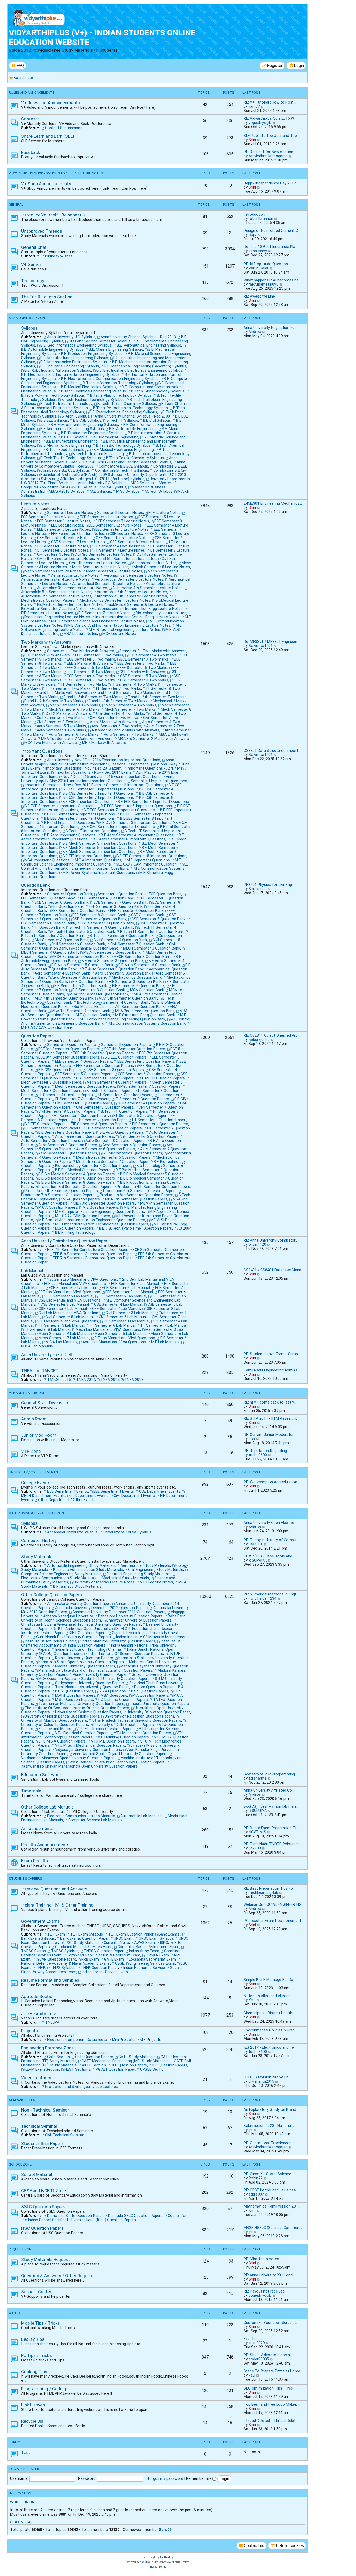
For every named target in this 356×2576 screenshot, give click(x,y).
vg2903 (255, 1848)
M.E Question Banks (93, 1015)
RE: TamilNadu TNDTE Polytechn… (273, 1844)
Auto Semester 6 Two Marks (74, 734)
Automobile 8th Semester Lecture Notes (132, 596)
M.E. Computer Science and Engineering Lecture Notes (98, 621)
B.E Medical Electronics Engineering (124, 450)
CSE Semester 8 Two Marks (144, 680)
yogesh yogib (260, 123)
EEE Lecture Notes (67, 525)
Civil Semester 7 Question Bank (137, 944)
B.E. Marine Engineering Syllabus (116, 349)
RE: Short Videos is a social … (269, 2355)
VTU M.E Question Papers (113, 1741)
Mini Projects (123, 2040)
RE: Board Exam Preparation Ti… (271, 1828)
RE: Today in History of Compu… (271, 1540)
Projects (29, 2031)
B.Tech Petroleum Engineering (98, 454)
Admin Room (34, 1419)
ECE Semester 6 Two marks (91, 659)
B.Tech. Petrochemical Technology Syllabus (130, 408)
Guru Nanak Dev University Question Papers (73, 1637)
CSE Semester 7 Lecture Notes (78, 542)
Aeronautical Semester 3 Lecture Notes (138, 575)
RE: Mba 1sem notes (261, 2259)
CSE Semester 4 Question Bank (99, 919)
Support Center (36, 2292)
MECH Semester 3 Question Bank (152, 948)
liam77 (254, 106)
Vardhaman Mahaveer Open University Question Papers (68, 1758)
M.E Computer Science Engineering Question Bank (122, 1019)
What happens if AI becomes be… (272, 280)
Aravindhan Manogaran (268, 156)
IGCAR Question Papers (56, 1959)
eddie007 (256, 2194)
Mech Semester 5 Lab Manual (120, 1334)
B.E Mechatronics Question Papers (132, 1153)
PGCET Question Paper (115, 2069)
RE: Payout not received (264, 2291)
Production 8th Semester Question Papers (137, 1195)
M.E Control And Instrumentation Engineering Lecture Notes (119, 625)
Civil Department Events (134, 1496)
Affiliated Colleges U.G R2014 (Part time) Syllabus (102, 479)
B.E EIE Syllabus (74, 437)
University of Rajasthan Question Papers (139, 1716)
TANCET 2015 (59, 1380)
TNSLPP (52, 2022)
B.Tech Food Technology (67, 450)
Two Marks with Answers (46, 642)
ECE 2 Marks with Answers (47, 655)
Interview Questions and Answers (54, 1889)
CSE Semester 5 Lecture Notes (123, 538)
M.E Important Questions (148, 860)
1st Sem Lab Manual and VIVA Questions (82, 1279)
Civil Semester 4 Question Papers (146, 1103)
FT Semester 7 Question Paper (100, 1120)
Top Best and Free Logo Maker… (271, 2404)
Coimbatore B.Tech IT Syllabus (122, 470)
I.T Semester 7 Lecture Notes (119, 550)
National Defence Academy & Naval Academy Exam (66, 1963)
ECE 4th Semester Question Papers (135, 1049)
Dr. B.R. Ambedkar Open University (82, 1629)
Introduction (254, 214)
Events (250, 2339)
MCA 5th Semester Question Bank (128, 998)
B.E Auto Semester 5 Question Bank (82, 965)
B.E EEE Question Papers (126, 1057)
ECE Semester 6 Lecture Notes (64, 521)
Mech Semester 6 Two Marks (74, 709)
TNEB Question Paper (99, 1968)
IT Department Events (90, 1496)
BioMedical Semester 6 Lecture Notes (140, 604)
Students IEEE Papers (42, 2143)
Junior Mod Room (39, 1435)
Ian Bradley (167, 2557)
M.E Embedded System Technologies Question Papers (102, 1224)
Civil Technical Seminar (65, 2135)
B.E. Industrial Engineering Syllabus (70, 366)
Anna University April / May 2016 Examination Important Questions (98, 779)
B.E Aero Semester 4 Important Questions (137, 835)
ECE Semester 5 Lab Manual (73, 1288)
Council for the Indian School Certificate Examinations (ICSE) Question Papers (104, 2218)
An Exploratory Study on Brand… (271, 2109)
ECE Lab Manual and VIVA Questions (75, 1284)
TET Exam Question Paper (131, 1934)
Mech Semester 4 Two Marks (131, 705)
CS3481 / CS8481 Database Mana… (274, 1270)
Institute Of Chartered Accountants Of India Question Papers (101, 1643)
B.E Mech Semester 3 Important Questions (100, 843)
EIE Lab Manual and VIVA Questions (125, 1338)
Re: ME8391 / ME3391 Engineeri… (272, 642)
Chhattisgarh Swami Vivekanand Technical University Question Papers (81, 1624)
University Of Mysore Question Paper (158, 1712)
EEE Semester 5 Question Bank (78, 911)
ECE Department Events (68, 1491)
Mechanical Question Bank (95, 948)
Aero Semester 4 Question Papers (132, 1145)
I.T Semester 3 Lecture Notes (63, 546)
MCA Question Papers (57, 1679)
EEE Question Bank (67, 906)
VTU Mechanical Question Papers (143, 1733)
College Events (36, 1483)
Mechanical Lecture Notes (154, 563)
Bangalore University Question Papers (130, 1616)
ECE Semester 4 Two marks (153, 655)
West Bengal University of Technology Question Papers (117, 1762)
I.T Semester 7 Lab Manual (164, 1325)
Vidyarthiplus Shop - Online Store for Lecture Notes (56, 173)
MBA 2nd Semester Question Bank (145, 1011)
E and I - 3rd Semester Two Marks (124, 693)
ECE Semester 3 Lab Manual (135, 1284)
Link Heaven (33, 2405)
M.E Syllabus (100, 491)
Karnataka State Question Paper (75, 2216)
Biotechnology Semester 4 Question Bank (113, 1002)
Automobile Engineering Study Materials (81, 1565)
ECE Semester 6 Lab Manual (126, 1288)
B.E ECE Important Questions (88, 802)
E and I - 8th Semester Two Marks (118, 701)
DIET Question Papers (88, 1633)
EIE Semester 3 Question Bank (135, 982)
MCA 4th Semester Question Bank (64, 998)
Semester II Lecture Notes (120, 513)
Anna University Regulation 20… (270, 328)
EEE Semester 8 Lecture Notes (78, 534)
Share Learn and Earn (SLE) (48, 136)
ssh (252, 1439)
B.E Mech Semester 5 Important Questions (100, 848)
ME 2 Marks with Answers (104, 743)
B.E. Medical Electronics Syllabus (89, 387)
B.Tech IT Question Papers (110, 1091)
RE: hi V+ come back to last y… (270, 1402)
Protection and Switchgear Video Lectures (82, 2087)
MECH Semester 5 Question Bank (112, 952)
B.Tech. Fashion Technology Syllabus (93, 400)
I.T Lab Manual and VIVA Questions (68, 1321)
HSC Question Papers (42, 2228)
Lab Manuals (33, 1271)
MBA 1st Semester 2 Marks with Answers (77, 739)
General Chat (34, 247)
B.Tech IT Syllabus (122, 420)
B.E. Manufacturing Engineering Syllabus (74, 358)
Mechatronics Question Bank (137, 977)
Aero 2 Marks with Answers (113, 722)
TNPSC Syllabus (65, 1951)
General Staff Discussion (46, 1403)
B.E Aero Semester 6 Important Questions (129, 839)
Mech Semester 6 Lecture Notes (53, 571)
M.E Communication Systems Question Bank (147, 1023)
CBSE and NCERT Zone (44, 2191)
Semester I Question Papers (72, 1045)
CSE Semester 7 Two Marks (91, 680)
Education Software (41, 1775)
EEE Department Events (114, 1491)
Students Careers (26, 1879)
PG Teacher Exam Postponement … (274, 1921)
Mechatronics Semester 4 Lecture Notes (115, 600)
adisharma (258, 1778)
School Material (37, 2174)
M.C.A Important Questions (98, 860)
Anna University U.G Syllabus (71, 337)
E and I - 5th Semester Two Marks (93, 697)
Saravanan (258, 889)
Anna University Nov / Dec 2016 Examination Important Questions (104, 760)
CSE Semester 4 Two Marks (91, 676)
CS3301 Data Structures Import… (272, 751)
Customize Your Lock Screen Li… (272, 2323)
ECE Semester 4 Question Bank (107, 898)
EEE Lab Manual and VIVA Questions (69, 1292)
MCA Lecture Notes (119, 634)
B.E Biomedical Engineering (116, 437)
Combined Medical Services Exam (84, 1947)
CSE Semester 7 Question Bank (107, 923)
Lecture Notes (35, 504)
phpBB (144, 2562)
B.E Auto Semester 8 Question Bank (113, 969)
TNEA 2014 (86, 1380)
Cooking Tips (34, 2372)
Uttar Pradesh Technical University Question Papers (137, 1720)
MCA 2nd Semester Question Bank (99, 994)
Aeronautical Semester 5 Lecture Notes (129, 579)
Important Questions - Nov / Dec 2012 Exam (63, 785)
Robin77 (256, 2178)
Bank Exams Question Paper (84, 1938)
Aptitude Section (38, 1996)
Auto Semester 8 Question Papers (115, 1141)
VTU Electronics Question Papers (105, 1729)
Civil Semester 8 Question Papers (67, 1111)
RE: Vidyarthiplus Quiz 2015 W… (270, 118)
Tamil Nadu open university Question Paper (92, 1687)
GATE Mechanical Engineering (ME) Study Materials (125, 2061)
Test (26, 2452)
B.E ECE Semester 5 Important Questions (136, 806)
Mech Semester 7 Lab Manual (64, 1338)
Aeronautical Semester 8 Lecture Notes (106, 584)
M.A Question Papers (150, 1695)
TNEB (41, 1968)
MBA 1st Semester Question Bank (81, 1011)
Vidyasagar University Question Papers (88, 1750)
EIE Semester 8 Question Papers (66, 1132)
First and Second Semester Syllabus (100, 341)
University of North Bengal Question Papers (62, 1716)
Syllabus (29, 328)
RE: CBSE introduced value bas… (271, 2190)
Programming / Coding (44, 2389)
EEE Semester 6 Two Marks (143, 668)
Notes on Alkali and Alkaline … (269, 1996)
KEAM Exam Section (42, 2069)
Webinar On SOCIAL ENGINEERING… (274, 1904)
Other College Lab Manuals (47, 1807)
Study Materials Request (45, 2259)
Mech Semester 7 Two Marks (130, 709)
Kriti (252, 2000)
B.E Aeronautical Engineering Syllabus (72, 429)
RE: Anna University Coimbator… (271, 1240)
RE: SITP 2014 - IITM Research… (271, 1418)
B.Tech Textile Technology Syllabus (71, 458)
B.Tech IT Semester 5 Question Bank (83, 932)
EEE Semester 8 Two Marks (91, 672)
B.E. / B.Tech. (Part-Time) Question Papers (136, 1228)
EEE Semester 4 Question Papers (84, 1061)
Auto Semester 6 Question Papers (149, 1136)
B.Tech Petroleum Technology (66, 404)
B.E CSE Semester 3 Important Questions (98, 789)
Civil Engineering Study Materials (156, 1570)
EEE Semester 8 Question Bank (99, 915)
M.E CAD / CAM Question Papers (83, 1216)
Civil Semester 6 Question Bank (78, 944)
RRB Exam (90, 1959)
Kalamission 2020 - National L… (270, 2126)
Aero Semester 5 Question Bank (123, 973)
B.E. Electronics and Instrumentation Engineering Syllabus (70, 374)
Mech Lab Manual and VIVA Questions (108, 1329)
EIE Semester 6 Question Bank (138, 986)
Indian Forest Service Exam (105, 1972)
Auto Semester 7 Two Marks (129, 734)
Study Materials (37, 1557)
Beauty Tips (33, 2339)
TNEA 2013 (134, 1380)
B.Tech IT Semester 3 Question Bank (101, 927)
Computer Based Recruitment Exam (148, 1947)
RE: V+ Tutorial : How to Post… (270, 102)
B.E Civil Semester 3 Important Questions (135, 823)
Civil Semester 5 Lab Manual (70, 1317)
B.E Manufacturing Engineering (72, 441)
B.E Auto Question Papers (122, 1132)
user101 (256, 1544)
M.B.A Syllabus (114, 487)
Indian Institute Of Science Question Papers (125, 1654)
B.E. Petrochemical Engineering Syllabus (123, 412)
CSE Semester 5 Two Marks (144, 676)
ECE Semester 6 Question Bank (62, 902)
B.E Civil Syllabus (157, 420)
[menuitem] (17, 66)
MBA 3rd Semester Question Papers (104, 1203)
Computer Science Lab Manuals (95, 1820)
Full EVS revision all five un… (267, 2077)
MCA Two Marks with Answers (51, 743)
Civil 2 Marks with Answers (68, 713)
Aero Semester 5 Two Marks (62, 726)
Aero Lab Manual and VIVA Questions (114, 1342)
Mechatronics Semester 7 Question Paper (112, 1162)
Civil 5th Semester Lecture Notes (66, 559)
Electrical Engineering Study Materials (139, 1574)
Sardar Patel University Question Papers (115, 1679)
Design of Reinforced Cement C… (272, 231)
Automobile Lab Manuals (142, 1816)
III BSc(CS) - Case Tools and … (270, 1556)
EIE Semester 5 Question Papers (53, 1128)
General (16, 205)
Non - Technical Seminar (45, 2110)
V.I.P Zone (31, 1451)
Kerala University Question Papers (84, 1658)
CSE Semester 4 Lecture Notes (64, 538)
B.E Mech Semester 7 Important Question (99, 852)
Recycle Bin (32, 2421)
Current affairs (116, 1943)
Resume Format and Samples (50, 1980)
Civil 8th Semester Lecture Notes (98, 563)
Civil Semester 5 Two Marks (61, 718)
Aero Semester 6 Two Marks (116, 726)
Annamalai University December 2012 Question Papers (102, 1608)
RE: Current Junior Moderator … (270, 1435)
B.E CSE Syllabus (87, 420)
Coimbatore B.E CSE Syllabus (65, 470)
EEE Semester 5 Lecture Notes (64, 529)
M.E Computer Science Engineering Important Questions (101, 862)
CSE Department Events (160, 1491)
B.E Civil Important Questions (69, 823)
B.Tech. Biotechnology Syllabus (158, 391)
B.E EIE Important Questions (87, 856)
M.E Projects (151, 2040)
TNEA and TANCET (40, 1371)
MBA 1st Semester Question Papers (136, 1199)
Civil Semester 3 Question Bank (62, 940)
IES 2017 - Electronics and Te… (270, 2047)
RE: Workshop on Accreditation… (272, 1482)
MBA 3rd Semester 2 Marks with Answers (153, 739)
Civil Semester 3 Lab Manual (130, 1313)
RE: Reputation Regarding (265, 1451)
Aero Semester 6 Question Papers (106, 1149)
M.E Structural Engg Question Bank (145, 1015)
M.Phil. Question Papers (75, 1695)
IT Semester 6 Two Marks (68, 688)
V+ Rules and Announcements (51, 103)
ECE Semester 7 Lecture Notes (122, 521)
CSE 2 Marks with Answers (142, 672)
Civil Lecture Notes (53, 554)
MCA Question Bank (147, 990)
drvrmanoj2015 (261, 2081)
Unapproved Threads (42, 231)
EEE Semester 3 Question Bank (116, 906)
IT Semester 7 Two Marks (118, 688)
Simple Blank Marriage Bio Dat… (270, 1980)
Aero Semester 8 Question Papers (68, 1153)
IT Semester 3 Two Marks (84, 684)
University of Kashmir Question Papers (88, 1712)
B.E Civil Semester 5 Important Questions (119, 827)
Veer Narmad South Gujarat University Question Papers (120, 1754)
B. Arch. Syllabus (75, 416)
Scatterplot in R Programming (269, 1774)
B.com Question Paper (154, 1687)
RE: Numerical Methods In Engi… (271, 1594)
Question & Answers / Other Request (57, 2276)
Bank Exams (169, 1934)
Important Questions (42, 751)
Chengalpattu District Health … (270, 2013)
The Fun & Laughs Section (47, 297)
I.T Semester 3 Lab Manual (126, 1321)
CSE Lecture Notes (126, 534)
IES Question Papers (170, 2065)
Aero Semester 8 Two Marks (62, 730)
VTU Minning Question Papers (123, 1737)
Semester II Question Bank (121, 894)
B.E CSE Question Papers (60, 1070)
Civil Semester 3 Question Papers (84, 1103)
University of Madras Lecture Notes (104, 1582)
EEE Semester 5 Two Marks (91, 668)
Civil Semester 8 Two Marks (61, 722)
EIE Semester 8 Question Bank (99, 990)
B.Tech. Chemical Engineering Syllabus (93, 391)
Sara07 (165, 2530)
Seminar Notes (22, 2100)
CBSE (120, 1963)
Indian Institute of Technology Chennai (88, 1649)
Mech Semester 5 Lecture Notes (162, 567)
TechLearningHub (263, 1892)
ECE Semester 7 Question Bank (120, 902)
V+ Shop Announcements (46, 184)
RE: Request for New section (268, 152)
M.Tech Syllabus (159, 491)
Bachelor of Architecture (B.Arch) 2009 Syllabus (81, 475)
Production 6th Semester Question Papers (140, 1191)
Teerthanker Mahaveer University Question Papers (81, 1704)
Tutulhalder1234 (262, 1598)
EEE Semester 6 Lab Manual (122, 1296)
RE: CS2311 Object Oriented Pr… (271, 1035)
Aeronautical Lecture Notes (75, 575)
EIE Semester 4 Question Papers (160, 1124)
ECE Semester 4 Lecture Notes (106, 517)
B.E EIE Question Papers (45, 1124)
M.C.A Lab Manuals (62, 1342)
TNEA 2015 (110, 1380)
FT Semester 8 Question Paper (159, 1120)
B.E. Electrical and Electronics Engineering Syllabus (139, 370)
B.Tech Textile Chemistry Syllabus (135, 458)
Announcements (37, 1828)
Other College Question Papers (51, 1595)
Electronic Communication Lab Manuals (81, 1816)
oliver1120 (257, 1244)
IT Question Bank (50, 927)
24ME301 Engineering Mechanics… (273, 503)
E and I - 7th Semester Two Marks (54, 701)
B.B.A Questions (112, 1691)
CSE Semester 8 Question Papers (105, 1078)
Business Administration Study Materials (88, 1570)
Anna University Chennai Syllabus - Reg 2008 (132, 416)
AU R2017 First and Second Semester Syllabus (132, 462)
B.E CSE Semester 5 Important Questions (98, 793)
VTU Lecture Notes (156, 1582)
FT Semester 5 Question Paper (140, 1116)
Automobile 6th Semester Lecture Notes (132, 592)
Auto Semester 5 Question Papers (85, 1136)
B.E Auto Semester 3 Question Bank (112, 961)
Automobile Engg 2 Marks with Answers (125, 730)
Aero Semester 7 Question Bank (79, 977)
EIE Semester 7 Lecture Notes (105, 613)
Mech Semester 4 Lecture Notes (100, 567)
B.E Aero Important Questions (70, 835)
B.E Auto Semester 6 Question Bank (149, 965)
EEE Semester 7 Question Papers (105, 1066)
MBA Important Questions (47, 860)
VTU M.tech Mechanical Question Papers (90, 1745)
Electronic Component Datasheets (77, 2040)
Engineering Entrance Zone (47, 2048)
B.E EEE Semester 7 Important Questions (79, 818)
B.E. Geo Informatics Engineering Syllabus (76, 345)
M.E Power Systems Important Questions (98, 873)
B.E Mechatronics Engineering (66, 445)
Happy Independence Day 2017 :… (272, 183)
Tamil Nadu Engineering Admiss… (272, 1370)
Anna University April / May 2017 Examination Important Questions (98, 762)
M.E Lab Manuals (165, 1342)
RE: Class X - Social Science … (269, 2174)
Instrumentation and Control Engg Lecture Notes (137, 617)
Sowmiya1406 (261, 646)
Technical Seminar (39, 2126)
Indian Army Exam (144, 1951)
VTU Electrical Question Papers (82, 1733)
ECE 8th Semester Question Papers (69, 1057)
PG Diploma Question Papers (123, 1700)
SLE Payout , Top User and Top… (271, 136)
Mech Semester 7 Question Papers (151, 1086)
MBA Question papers (81, 1199)
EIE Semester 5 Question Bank (81, 986)
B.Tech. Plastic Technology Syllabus (121, 395)
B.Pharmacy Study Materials (77, 1586)
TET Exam (56, 1934)
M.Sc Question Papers (74, 1700)
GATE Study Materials (137, 2057)
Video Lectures (36, 2078)
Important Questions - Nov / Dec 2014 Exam (93, 772)
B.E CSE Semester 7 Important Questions (98, 797)
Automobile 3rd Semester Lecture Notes (72, 588)
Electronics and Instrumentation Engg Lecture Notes (137, 609)
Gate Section (59, 2057)
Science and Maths (55, 1729)
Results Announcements (45, 1845)
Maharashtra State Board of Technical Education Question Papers (95, 1670)
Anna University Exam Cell (47, 1354)
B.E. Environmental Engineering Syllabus (84, 425)
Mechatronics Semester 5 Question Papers (113, 1157)
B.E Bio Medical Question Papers (83, 1170)
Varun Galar (259, 268)
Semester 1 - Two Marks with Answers (81, 651)
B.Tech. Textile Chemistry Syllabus (127, 404)
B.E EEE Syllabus (54, 420)
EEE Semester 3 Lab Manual (129, 1292)
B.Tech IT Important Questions (93, 831)
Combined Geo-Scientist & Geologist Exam (103, 1955)
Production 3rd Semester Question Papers (75, 1187)
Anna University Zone (28, 318)
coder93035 (259, 2359)
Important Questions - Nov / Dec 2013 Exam (83, 768)
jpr (251, 2130)
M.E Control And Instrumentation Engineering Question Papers (92, 1220)
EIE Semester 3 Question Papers (99, 1124)
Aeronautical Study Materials (145, 1565)
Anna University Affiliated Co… (269, 1790)
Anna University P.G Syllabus (102, 483)
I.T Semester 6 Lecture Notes (63, 550)
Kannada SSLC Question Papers (135, 2216)
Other (14, 2313)
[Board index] (39, 17)
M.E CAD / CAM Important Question (146, 864)
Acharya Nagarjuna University (68, 1616)
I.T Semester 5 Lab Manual (62, 1325)
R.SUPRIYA (258, 1560)
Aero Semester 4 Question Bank (62, 973)
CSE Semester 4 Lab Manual (118, 1304)
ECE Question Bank (165, 894)
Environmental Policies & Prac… (270, 2030)
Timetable (31, 1791)
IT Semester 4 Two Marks (134, 684)
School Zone (20, 2164)
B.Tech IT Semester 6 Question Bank (152, 932)
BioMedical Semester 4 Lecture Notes (70, 604)
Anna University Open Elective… (270, 1523)
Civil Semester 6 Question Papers (105, 1107)
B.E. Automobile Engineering (133, 429)
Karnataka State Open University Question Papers (81, 1662)
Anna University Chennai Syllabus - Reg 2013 (138, 337)
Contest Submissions (64, 128)
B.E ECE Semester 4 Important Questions (60, 806)
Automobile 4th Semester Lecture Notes (148, 588)
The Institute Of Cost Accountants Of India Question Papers (77, 1708)
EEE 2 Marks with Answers (90, 663)
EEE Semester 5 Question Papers (146, 1061)
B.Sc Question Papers (150, 1691)
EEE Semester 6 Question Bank (137, 911)
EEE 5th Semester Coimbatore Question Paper (93, 1254)
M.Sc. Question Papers (74, 1228)
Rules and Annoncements (32, 92)
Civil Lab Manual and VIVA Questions (69, 1313)
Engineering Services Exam (152, 1963)
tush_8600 (258, 1455)
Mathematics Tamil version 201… (272, 2206)
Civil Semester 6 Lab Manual (123, 1317)
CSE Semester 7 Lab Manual (116, 1309)
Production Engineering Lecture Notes (57, 617)
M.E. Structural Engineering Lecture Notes (125, 630)
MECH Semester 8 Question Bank (142, 957)
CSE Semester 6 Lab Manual (63, 1309)
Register (31, 2469)
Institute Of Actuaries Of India (50, 1641)
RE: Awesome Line (259, 296)
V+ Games (31, 264)
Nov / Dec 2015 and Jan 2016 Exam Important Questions (112, 777)
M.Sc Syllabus (128, 491)
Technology (33, 281)
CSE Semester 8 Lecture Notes (137, 542)
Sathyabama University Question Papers (90, 1683)
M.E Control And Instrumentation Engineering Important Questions (105, 866)
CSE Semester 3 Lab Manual (65, 1304)
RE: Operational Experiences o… (270, 2143)
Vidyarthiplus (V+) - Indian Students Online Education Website (102, 38)
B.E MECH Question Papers (162, 1078)
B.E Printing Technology (75, 1232)
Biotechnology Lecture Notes (161, 613)
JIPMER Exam (157, 1955)
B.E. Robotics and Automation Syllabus (58, 370)
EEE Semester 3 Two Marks (141, 663)
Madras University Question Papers (85, 1666)
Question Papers (37, 1036)
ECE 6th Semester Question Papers (103, 1053)
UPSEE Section (153, 2069)
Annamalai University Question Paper (79, 1604)
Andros (255, 332)
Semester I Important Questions (159, 781)
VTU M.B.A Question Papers (62, 1741)
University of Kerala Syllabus (127, 1532)
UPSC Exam (124, 1938)
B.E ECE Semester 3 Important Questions (153, 802)
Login (14, 2469)
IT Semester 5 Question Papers (125, 1095)
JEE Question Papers (129, 2065)
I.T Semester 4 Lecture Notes (119, 546)
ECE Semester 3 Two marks (99, 655)
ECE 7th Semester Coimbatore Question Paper (87, 1250)
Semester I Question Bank (70, 894)
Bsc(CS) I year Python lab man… (271, 1806)
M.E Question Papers (100, 1207)
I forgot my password (164, 2478)
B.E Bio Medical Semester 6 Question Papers (77, 1178)
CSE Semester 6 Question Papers (147, 1074)
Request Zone (21, 2249)
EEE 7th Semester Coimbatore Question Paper (93, 1258)
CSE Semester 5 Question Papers (84, 1074)
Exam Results (35, 1861)
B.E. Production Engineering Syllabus (92, 354)
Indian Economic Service (144, 1968)
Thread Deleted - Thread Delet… (271, 2421)
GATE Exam (114, 1959)
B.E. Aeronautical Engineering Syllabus (149, 345)
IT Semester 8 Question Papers (142, 1099)
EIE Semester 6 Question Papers (114, 1128)
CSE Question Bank (148, 915)
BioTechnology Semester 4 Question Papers (93, 1166)
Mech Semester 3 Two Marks (75, 705)
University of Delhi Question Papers (124, 1725)
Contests (30, 119)
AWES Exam (145, 1943)
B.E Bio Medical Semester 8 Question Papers (77, 1182)
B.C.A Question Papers (74, 1691)
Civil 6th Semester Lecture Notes (128, 559)
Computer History (39, 1540)
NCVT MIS (257, 1832)
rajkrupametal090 (263, 284)
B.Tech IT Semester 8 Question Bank (122, 936)
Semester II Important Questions (135, 785)
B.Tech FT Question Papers (124, 1111)
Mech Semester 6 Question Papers (85, 1086)
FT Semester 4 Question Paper (81, 1116)
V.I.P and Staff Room (26, 1393)
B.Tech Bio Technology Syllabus (123, 445)
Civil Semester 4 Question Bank (120, 940)
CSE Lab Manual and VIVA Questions (70, 1300)
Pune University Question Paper (100, 1674)
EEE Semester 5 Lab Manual (69, 1296)
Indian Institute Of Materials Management (152, 1637)
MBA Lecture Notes (80, 634)
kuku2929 (257, 2343)
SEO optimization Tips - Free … (270, 2388)
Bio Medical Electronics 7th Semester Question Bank (119, 1007)
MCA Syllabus (142, 483)
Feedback (31, 152)
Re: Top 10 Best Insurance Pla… (271, 247)
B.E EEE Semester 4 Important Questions (79, 814)
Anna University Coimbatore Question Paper (64, 1241)
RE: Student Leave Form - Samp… (272, 1354)
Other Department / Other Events (67, 1500)
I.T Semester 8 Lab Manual (47, 1329)
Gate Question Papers (94, 2057)
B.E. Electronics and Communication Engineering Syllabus (110, 379)
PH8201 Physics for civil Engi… (269, 885)
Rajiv (253, 235)
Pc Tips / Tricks (36, 2355)
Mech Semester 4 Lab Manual (64, 1334)
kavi (252, 2375)
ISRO (164, 1943)
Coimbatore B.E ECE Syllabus (123, 466)
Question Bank (35, 885)
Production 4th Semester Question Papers (154, 1187)
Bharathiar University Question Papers (139, 1620)
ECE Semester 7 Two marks (145, 659)
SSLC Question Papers (43, 2207)
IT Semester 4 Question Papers (66, 1095)
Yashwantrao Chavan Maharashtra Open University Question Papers (79, 1766)
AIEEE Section (94, 2065)
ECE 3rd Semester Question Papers (69, 1049)
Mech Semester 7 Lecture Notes (114, 571)
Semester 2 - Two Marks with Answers (153, 651)
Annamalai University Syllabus (72, 1532)
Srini (252, 140)
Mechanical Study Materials (125, 1578)
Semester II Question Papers (126, 1045)
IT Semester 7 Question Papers (82, 1099)
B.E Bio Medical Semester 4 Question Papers (77, 1174)
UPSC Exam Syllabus (156, 1938)
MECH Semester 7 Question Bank (80, 957)
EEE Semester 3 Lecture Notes (115, 525)
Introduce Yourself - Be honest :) (53, 215)
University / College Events (33, 1472)
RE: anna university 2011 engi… (270, 2275)
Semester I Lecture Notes (70, 513)
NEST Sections (77, 2069)
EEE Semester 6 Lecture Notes (122, 529)
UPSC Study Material (81, 1943)
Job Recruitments (39, 2013)
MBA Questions (114, 1695)
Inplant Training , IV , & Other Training (57, 1905)
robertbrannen (261, 219)
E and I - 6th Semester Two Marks (157, 697)
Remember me (199, 2478)
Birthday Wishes (59, 256)
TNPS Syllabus (63, 1968)
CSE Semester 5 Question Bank (159, 919)
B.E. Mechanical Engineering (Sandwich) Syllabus (145, 366)
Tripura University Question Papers (159, 1704)
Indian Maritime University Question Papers (118, 1641)
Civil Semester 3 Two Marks (120, 713)
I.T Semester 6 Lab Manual (113, 1325)
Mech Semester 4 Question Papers (117, 1082)
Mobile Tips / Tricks (41, 2323)
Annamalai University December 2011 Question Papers (119, 1612)
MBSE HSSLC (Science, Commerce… (274, 2228)
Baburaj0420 (259, 1039)
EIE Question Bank (88, 982)
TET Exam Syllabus (87, 1934)
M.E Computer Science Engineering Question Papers (100, 1212)
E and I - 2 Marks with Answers (63, 693)
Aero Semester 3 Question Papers (68, 1145)
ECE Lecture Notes (164, 513)
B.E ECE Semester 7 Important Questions (119, 810)
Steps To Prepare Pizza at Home (272, 2371)
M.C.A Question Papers (58, 1207)
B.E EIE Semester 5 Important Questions (151, 856)
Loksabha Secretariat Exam (152, 1959)
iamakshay (258, 251)
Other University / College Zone (37, 1513)
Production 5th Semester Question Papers (61, 1191)
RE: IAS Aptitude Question (266, 264)
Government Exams (41, 1921)
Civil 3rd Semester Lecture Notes (103, 554)
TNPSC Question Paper (104, 1951)
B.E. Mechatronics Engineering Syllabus (74, 362)
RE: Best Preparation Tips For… (270, 1888)
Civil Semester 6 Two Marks (114, 718)
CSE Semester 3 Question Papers (115, 1070)
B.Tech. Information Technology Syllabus (118, 383)
